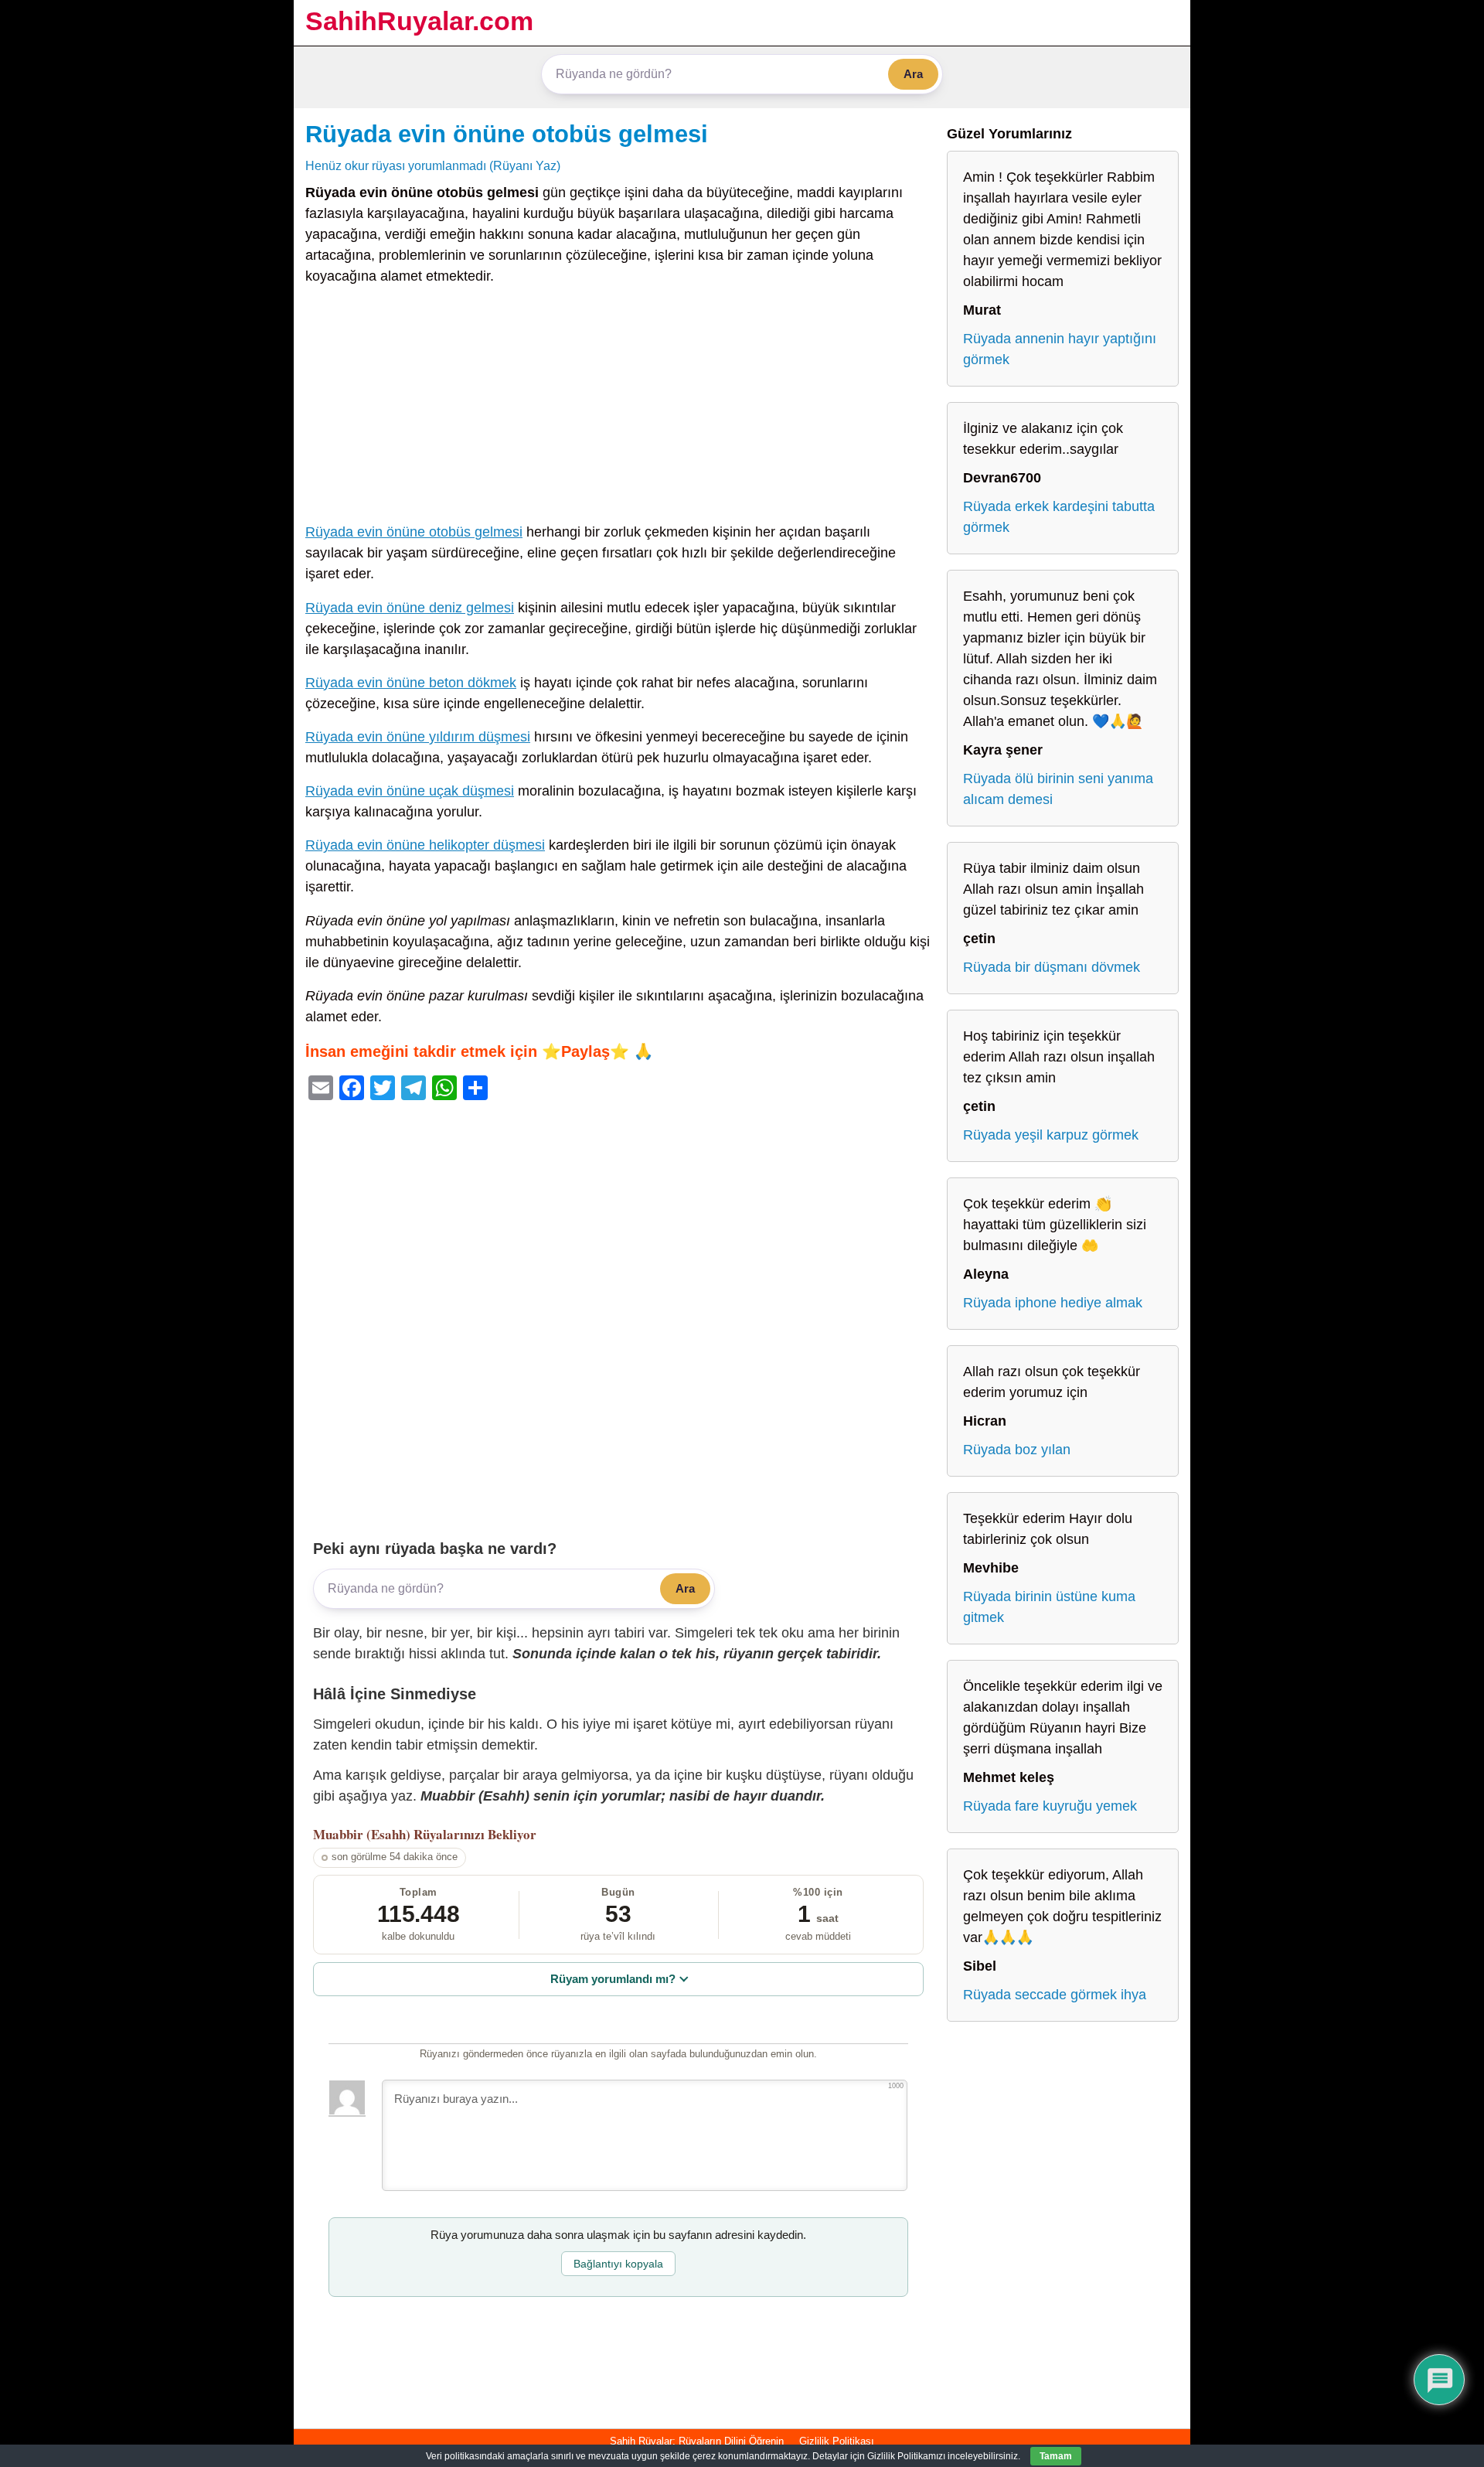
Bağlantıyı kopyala (618, 2264)
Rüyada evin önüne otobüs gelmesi (507, 134)
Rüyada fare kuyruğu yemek (1050, 1806)
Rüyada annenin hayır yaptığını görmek (1060, 349)
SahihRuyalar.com (419, 21)
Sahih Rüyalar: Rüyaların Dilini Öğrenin (697, 2441)
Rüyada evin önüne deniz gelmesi (410, 608)
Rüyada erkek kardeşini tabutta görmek (1059, 517)
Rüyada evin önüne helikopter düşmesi (425, 845)
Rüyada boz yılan (1017, 1450)
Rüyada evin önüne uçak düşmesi (410, 791)
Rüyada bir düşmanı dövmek (1052, 967)
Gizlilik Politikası (837, 2441)
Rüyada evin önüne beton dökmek (411, 683)
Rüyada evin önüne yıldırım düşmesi (418, 737)
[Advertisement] (618, 407)
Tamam (1056, 2456)
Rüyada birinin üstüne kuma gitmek (1049, 1607)
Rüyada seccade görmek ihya (1055, 1995)
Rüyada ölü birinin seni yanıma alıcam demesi (1058, 789)
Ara (913, 74)
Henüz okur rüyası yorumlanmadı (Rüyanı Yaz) (433, 165)
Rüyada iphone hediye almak (1053, 1303)
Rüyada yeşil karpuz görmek (1051, 1135)
